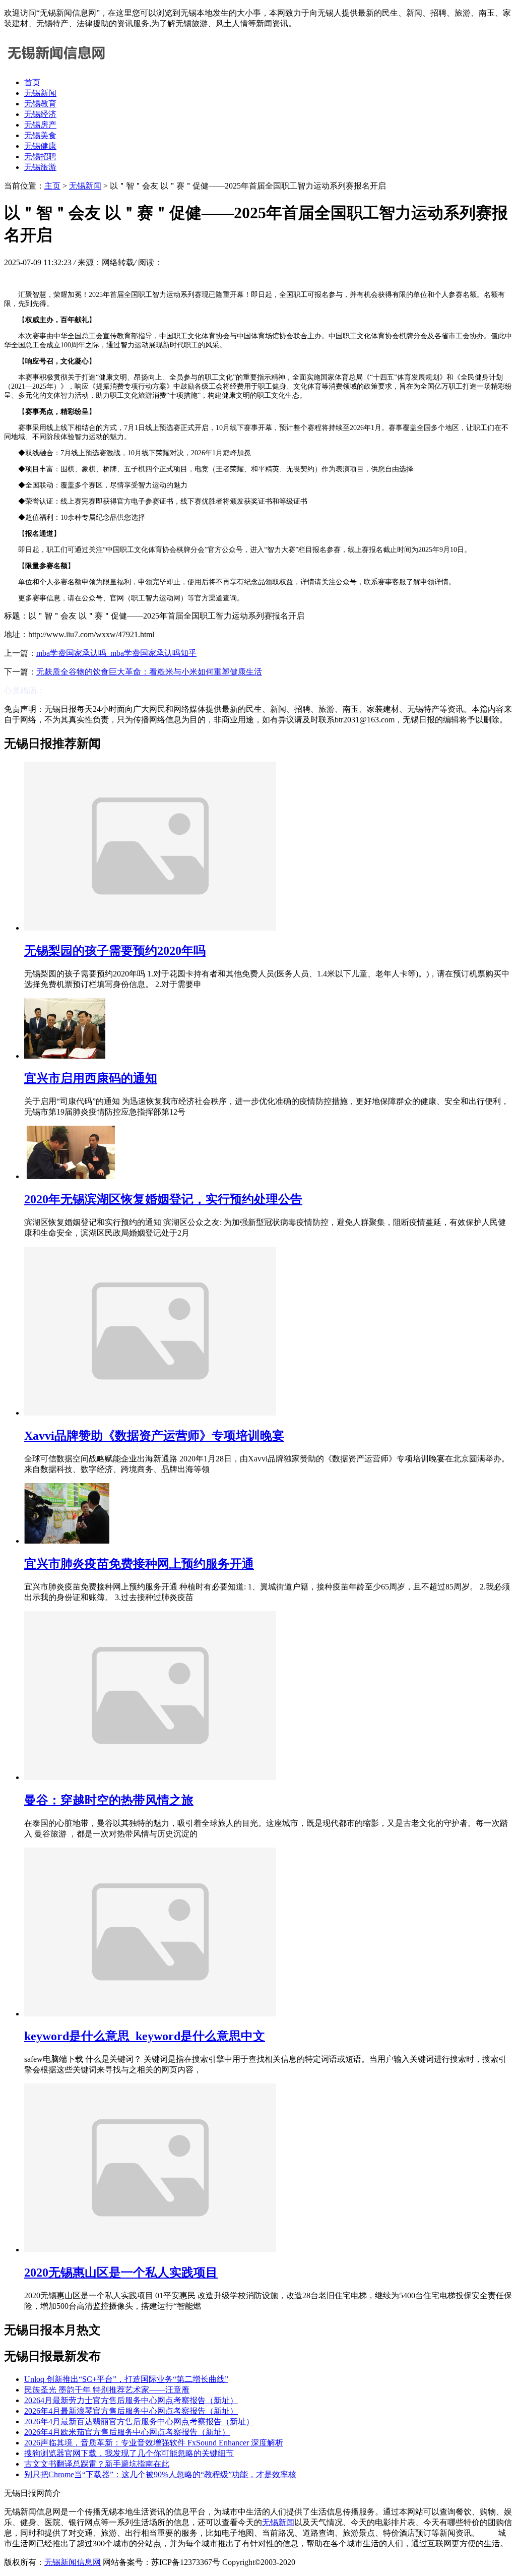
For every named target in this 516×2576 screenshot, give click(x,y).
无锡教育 (40, 104)
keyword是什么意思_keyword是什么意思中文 (145, 2036)
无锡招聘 (40, 157)
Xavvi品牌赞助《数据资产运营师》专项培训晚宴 (154, 1436)
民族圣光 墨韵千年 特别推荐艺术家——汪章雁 (107, 2390)
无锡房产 (40, 125)
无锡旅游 (40, 167)
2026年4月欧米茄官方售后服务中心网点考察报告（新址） (127, 2432)
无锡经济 (40, 114)
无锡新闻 (40, 93)
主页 (52, 186)
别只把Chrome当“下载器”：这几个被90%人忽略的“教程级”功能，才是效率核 (160, 2474)
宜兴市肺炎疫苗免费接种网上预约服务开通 (139, 1564)
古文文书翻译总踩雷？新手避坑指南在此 (97, 2464)
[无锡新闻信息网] (54, 65)
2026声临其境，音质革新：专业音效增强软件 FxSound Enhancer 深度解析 (154, 2443)
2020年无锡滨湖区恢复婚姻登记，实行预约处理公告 (163, 1199)
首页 (32, 82)
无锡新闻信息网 (73, 2562)
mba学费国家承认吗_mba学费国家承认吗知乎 (116, 653)
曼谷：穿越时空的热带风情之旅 (109, 1800)
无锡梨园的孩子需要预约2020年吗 (115, 951)
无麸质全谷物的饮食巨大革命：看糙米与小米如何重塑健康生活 (149, 672)
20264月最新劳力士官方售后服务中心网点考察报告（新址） (131, 2400)
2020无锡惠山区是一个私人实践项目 (121, 2273)
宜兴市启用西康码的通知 (91, 1078)
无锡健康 (40, 146)
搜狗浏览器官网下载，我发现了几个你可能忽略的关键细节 (129, 2453)
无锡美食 (40, 135)
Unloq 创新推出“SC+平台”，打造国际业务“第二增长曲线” (126, 2379)
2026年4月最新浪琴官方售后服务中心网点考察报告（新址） (131, 2411)
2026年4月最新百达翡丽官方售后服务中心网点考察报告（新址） (139, 2421)
